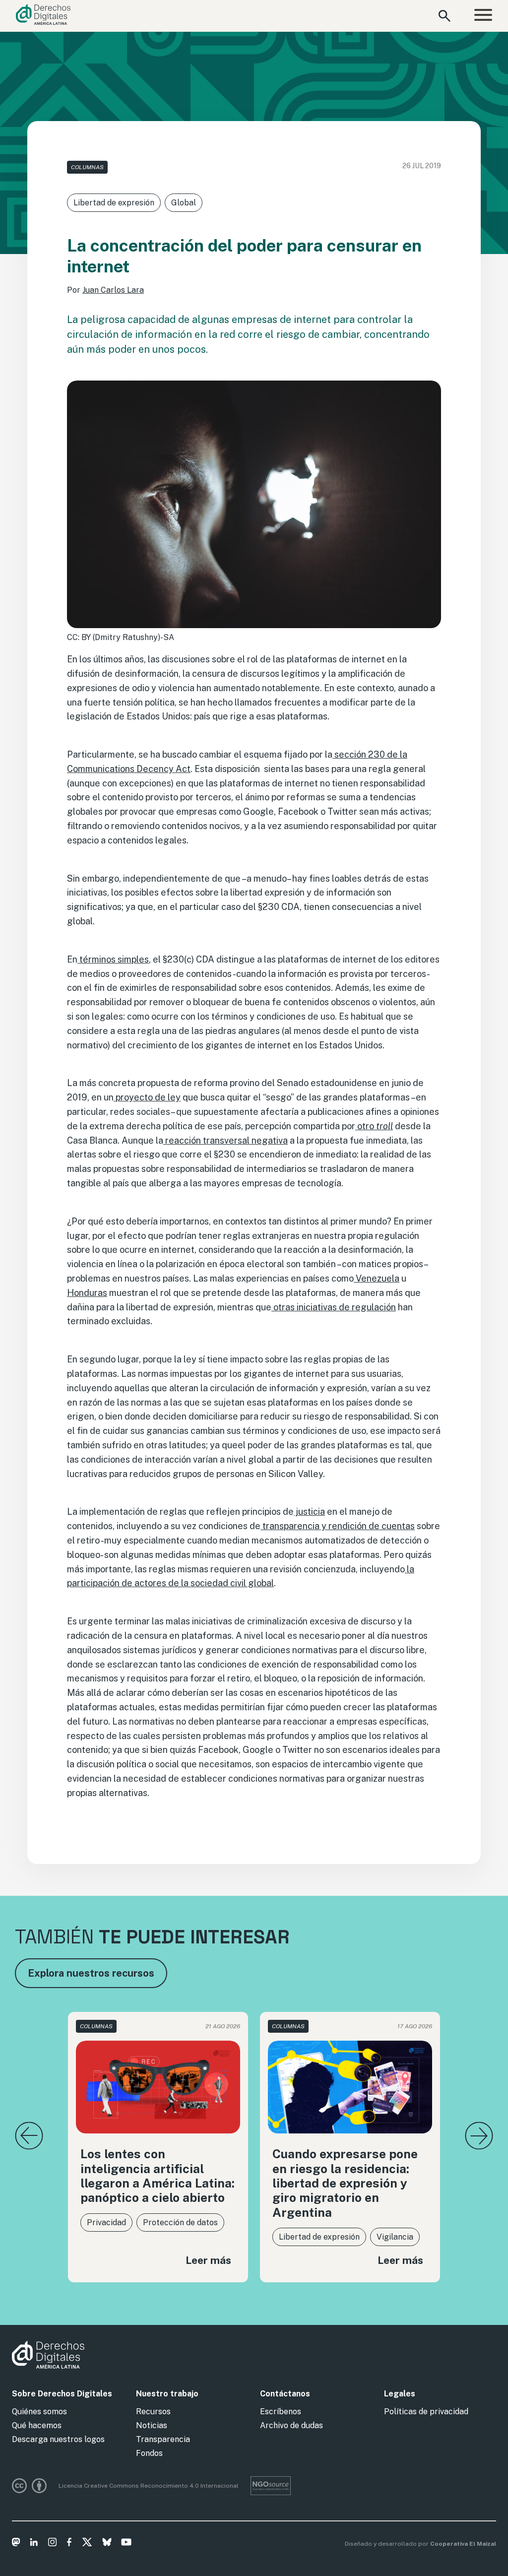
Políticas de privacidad (426, 2412)
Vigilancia (395, 2237)
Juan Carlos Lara (113, 290)
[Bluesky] (107, 2544)
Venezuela (377, 1278)
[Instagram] (52, 2544)
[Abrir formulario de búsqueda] (444, 16)
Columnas (87, 167)
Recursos (153, 2412)
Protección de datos (180, 2222)
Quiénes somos (39, 2412)
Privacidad (106, 2222)
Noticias (152, 2425)
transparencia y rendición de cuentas (338, 1526)
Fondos (149, 2453)
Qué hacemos (37, 2425)
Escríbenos (281, 2412)
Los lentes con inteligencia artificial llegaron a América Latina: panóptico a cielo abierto (158, 2176)
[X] (87, 2544)
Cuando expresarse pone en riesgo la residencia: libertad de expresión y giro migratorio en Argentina (345, 2183)
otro (374, 1126)
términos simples (113, 959)
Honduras (87, 1293)
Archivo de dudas (291, 2425)
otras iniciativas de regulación (334, 1307)
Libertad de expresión (114, 203)
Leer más (208, 2260)
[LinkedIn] (34, 2544)
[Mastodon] (16, 2544)
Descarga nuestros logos (58, 2439)
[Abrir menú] (483, 16)
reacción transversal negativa (225, 1140)
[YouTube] (126, 2544)
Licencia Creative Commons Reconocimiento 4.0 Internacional (149, 2486)
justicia (309, 1512)
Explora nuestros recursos (91, 1973)
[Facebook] (69, 2544)
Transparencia (163, 2439)
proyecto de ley (147, 1097)
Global (184, 203)
